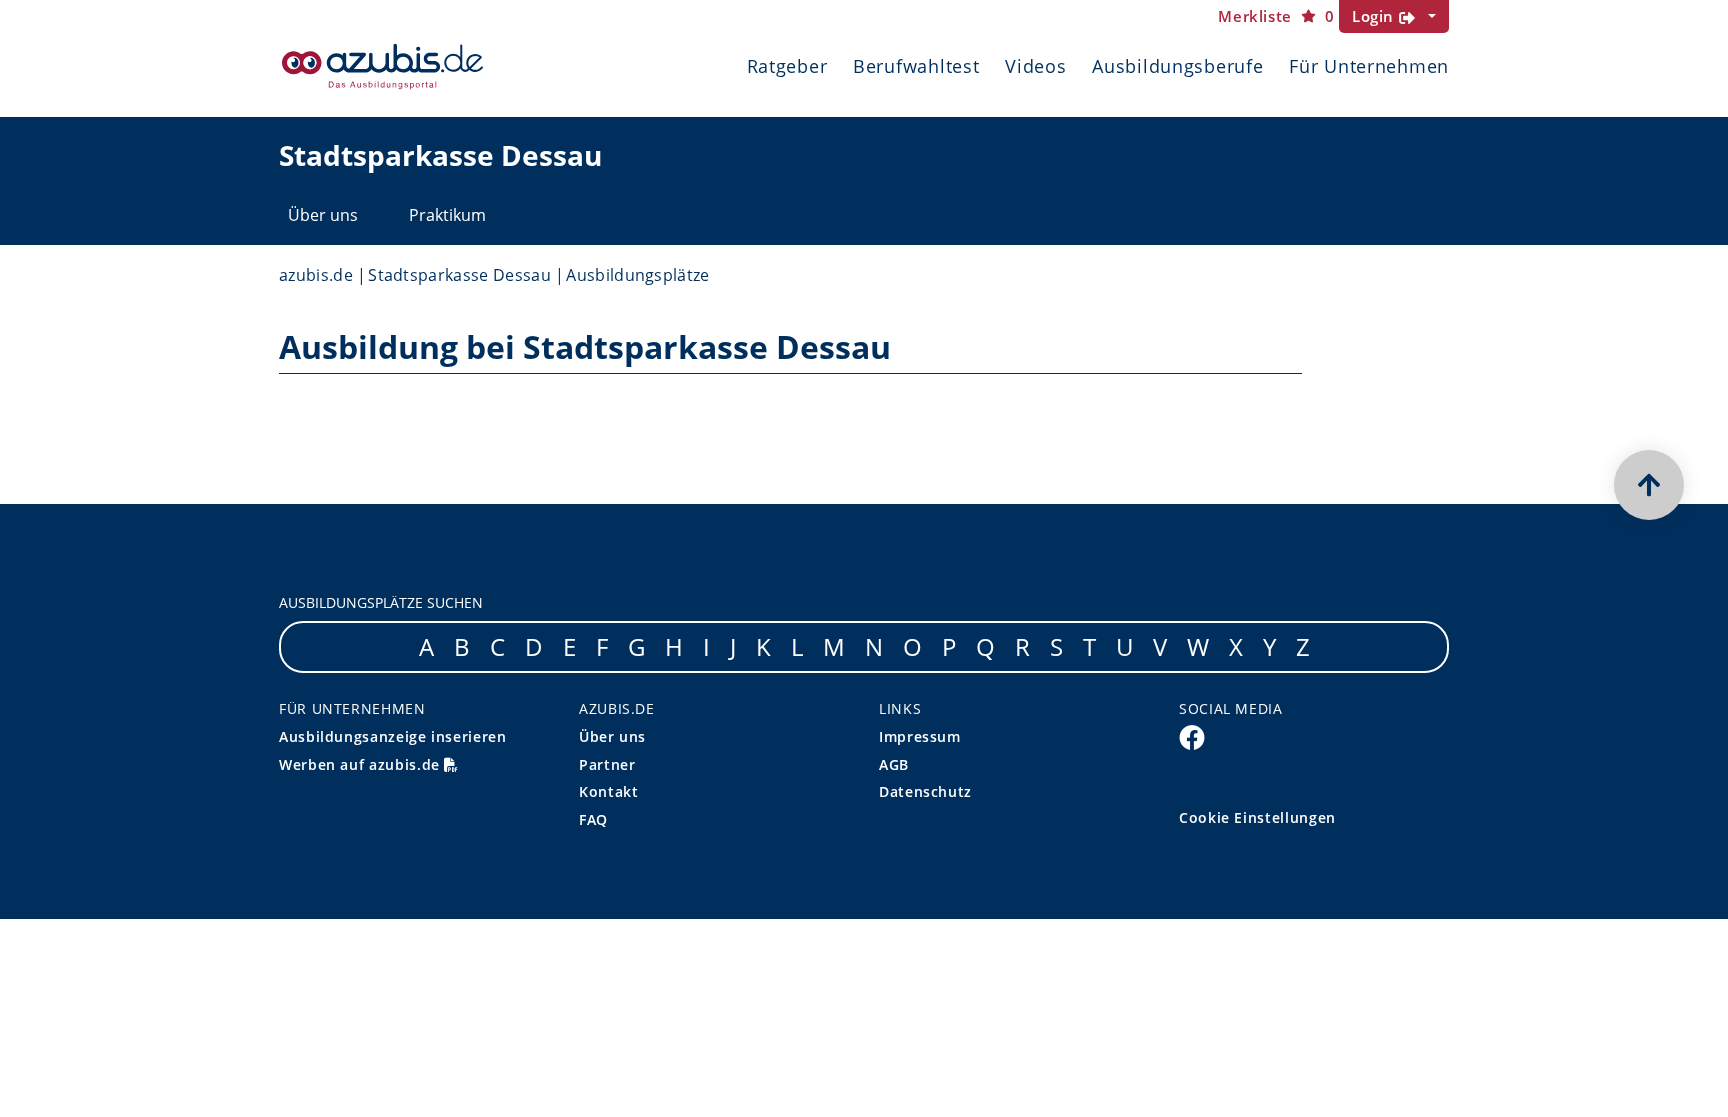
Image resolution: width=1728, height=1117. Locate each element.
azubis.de (316, 275)
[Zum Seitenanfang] (1649, 485)
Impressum (920, 736)
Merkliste (1276, 16)
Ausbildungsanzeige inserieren (393, 736)
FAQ (593, 819)
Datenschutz (925, 791)
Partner (607, 764)
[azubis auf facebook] (1192, 737)
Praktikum (447, 215)
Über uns (323, 215)
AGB (894, 764)
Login (1375, 16)
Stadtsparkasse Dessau (459, 275)
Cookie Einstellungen (1257, 817)
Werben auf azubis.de (361, 764)
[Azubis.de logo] (382, 66)
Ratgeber (787, 66)
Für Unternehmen (1369, 66)
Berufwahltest (916, 66)
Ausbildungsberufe (1177, 66)
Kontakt (608, 791)
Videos (1035, 66)
